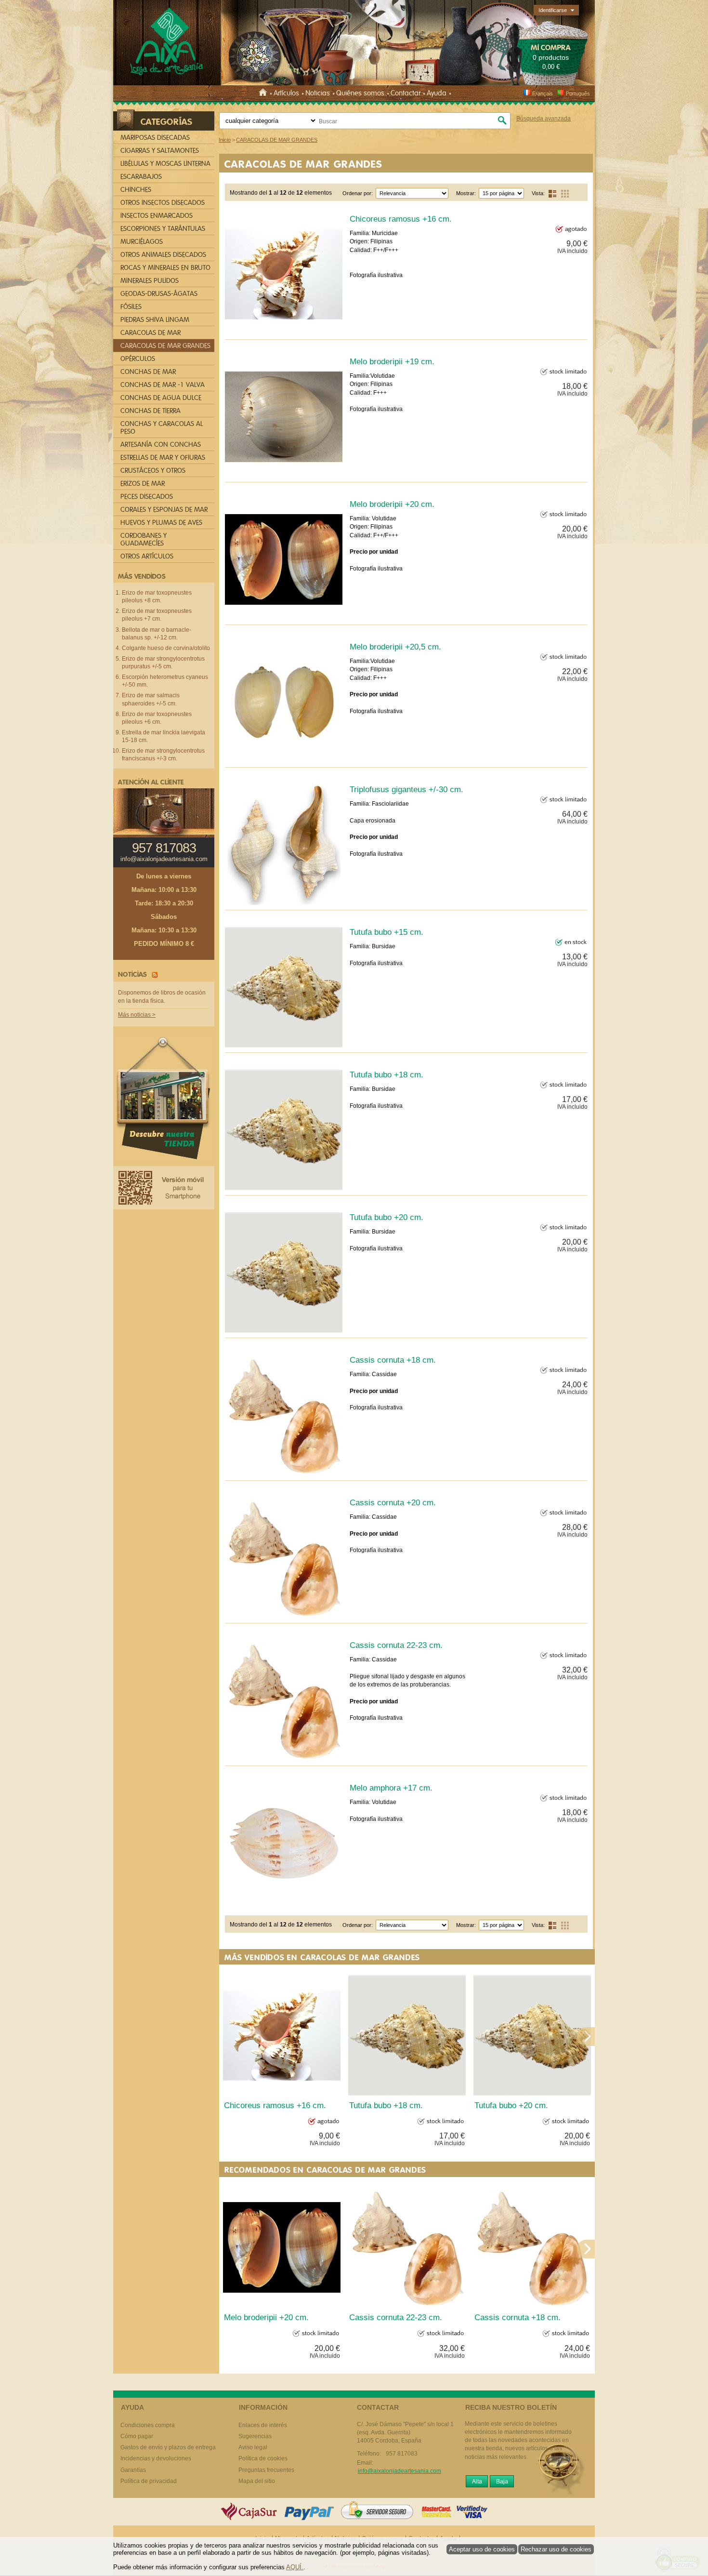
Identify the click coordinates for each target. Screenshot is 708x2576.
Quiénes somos (360, 93)
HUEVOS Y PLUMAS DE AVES (161, 523)
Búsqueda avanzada (544, 119)
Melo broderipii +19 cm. (392, 361)
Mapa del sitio (257, 2481)
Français (543, 93)
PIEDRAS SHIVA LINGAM (155, 320)
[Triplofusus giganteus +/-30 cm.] (284, 845)
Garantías (133, 2470)
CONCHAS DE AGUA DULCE (161, 398)
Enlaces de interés (263, 2425)
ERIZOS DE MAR (143, 484)
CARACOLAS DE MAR (151, 333)
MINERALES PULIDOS (150, 281)
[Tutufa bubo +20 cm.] (284, 1273)
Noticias (318, 93)
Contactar (406, 93)
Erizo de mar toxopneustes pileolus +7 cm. (157, 615)
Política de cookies (263, 2458)
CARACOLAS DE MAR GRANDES (303, 164)
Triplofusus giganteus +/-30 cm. (406, 789)
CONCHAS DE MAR (148, 372)
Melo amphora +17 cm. (391, 1788)
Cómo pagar (137, 2436)
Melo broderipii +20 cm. (392, 504)
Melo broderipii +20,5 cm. (395, 647)
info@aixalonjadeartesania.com (164, 859)
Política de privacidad (149, 2481)
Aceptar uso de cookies (482, 2549)
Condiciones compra (148, 2425)
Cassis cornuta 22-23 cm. (396, 1645)
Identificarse (553, 10)
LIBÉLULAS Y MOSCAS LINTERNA (165, 164)
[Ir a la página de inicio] (264, 93)
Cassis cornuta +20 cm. (393, 1502)
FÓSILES (131, 307)
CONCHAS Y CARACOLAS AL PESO (162, 428)
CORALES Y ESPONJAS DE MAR (164, 510)
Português (578, 93)
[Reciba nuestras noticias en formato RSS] (153, 974)
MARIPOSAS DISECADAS (155, 138)
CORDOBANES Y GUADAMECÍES (144, 539)
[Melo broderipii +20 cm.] (284, 559)
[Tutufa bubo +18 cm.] (284, 1130)
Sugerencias (255, 2436)
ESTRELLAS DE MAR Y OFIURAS (163, 458)
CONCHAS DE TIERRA (151, 411)
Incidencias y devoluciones (156, 2458)
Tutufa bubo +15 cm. (387, 932)
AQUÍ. (295, 2567)
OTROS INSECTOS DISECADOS (163, 203)
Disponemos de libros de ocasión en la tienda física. (162, 997)
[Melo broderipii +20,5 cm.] (284, 702)
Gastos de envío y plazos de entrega (168, 2447)
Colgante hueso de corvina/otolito (166, 648)
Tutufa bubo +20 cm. (387, 1217)
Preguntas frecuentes (266, 2470)
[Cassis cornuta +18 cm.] (284, 1415)
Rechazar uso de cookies (556, 2549)
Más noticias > (137, 1015)
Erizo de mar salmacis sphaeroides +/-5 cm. (151, 699)
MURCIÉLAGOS (142, 242)
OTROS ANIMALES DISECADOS (163, 255)
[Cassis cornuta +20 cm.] (284, 1558)
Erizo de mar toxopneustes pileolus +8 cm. (157, 597)
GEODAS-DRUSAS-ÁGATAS (159, 294)
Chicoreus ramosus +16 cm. (401, 219)
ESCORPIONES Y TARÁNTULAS (163, 229)
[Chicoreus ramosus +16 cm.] (284, 274)
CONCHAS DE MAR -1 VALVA (163, 385)
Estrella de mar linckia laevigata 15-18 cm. (164, 736)
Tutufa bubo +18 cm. (387, 1075)
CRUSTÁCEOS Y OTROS (153, 471)
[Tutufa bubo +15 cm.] (284, 987)
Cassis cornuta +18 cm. (393, 1360)
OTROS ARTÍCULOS (147, 556)
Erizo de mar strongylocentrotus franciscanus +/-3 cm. (163, 755)
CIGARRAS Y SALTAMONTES (160, 151)
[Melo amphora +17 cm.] (284, 1843)
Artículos (286, 93)
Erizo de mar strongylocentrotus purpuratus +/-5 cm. (163, 663)
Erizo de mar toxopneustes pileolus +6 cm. (157, 718)
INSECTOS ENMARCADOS (157, 216)
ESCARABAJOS (141, 177)
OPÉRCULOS (138, 359)
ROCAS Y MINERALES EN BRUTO (165, 268)
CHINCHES (136, 190)
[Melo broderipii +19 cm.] (284, 417)
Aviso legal (253, 2447)
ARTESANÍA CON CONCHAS (161, 445)
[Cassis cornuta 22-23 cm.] (284, 1700)
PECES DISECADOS (147, 497)
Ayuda (437, 93)
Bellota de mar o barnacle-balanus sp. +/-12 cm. (157, 634)
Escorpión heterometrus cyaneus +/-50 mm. (165, 681)
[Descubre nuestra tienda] (164, 1101)
